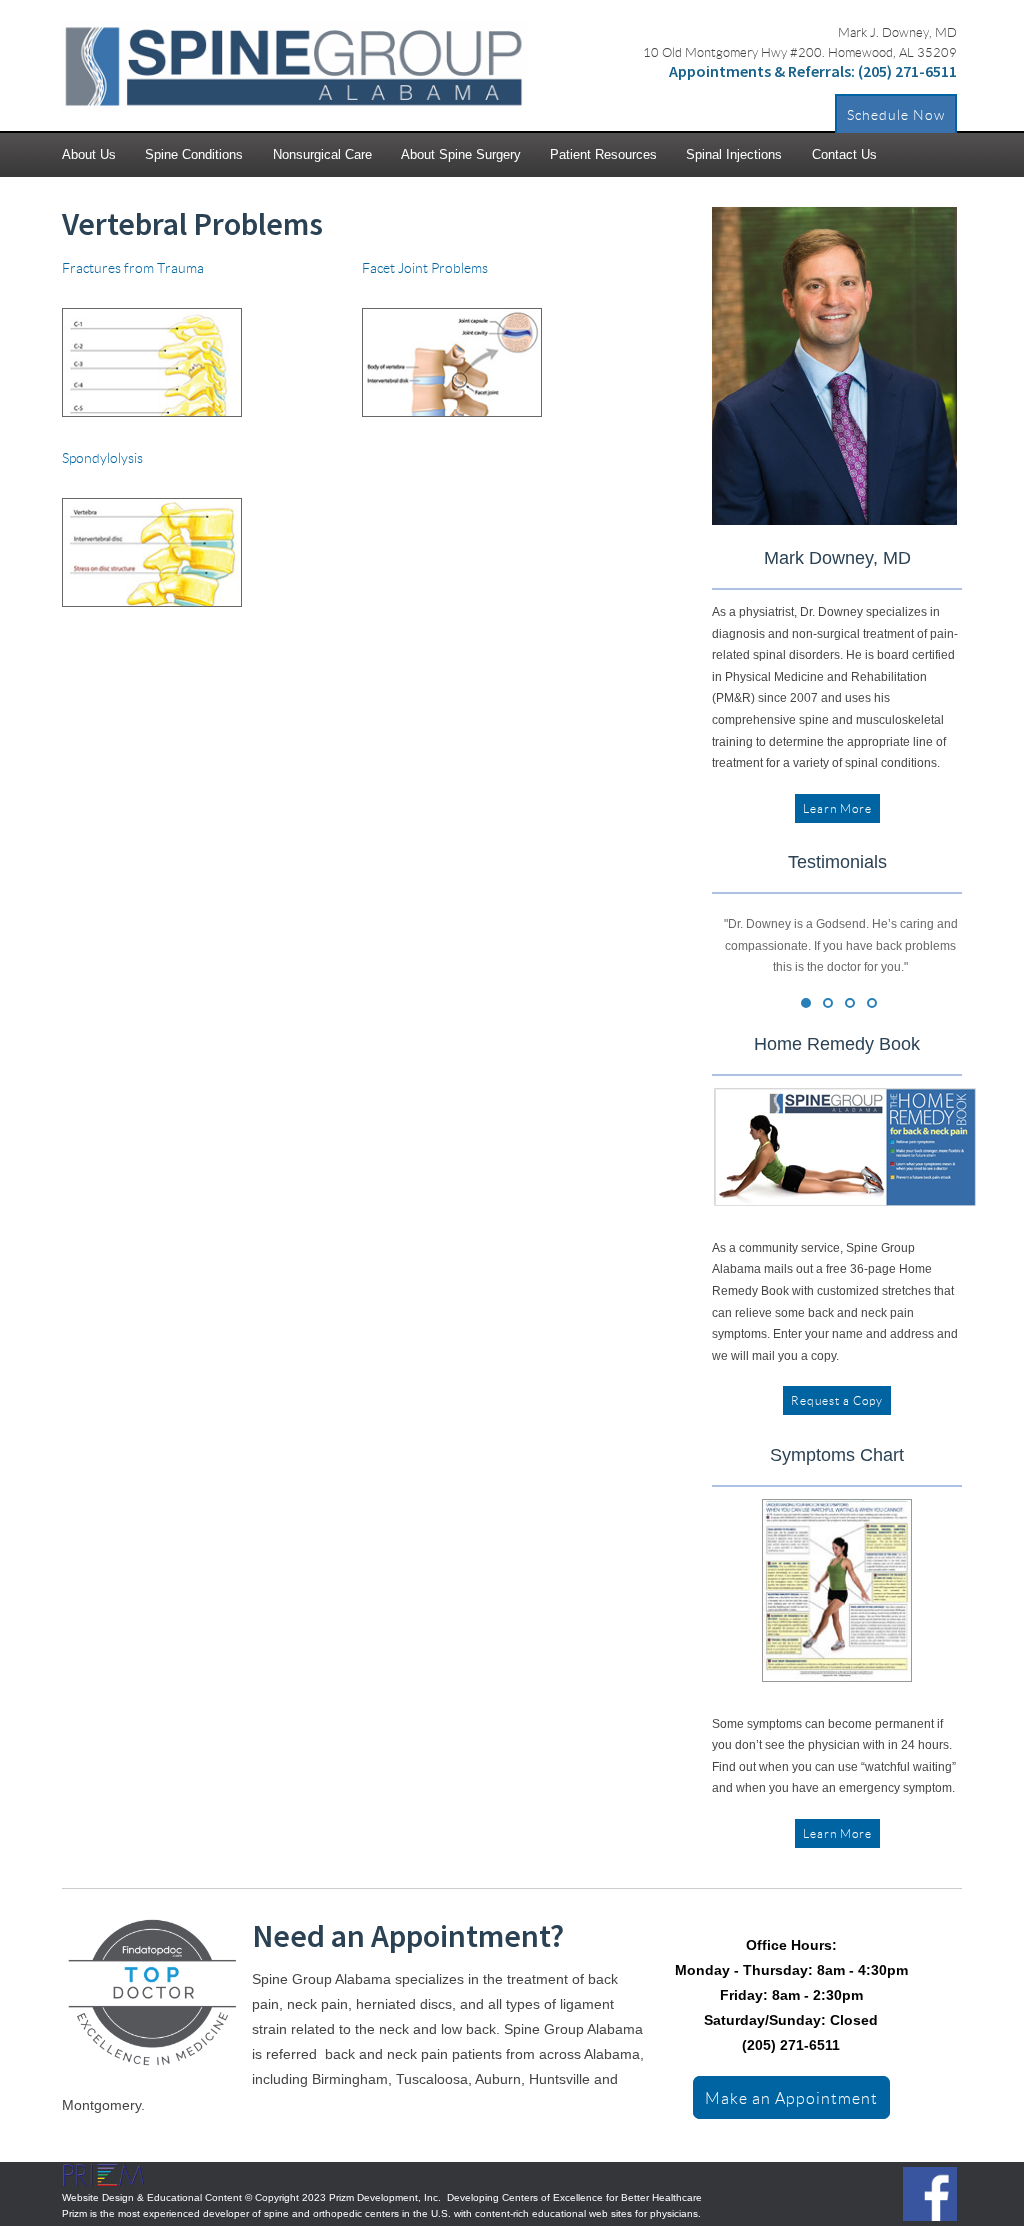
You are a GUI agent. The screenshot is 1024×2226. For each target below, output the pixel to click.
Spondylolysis (102, 457)
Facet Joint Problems (425, 267)
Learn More (837, 808)
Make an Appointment (791, 2097)
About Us (89, 154)
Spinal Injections (734, 154)
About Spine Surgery (461, 154)
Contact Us (844, 154)
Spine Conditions (194, 154)
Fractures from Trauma (133, 267)
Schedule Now (896, 114)
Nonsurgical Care (322, 154)
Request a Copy (837, 1400)
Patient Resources (603, 154)
